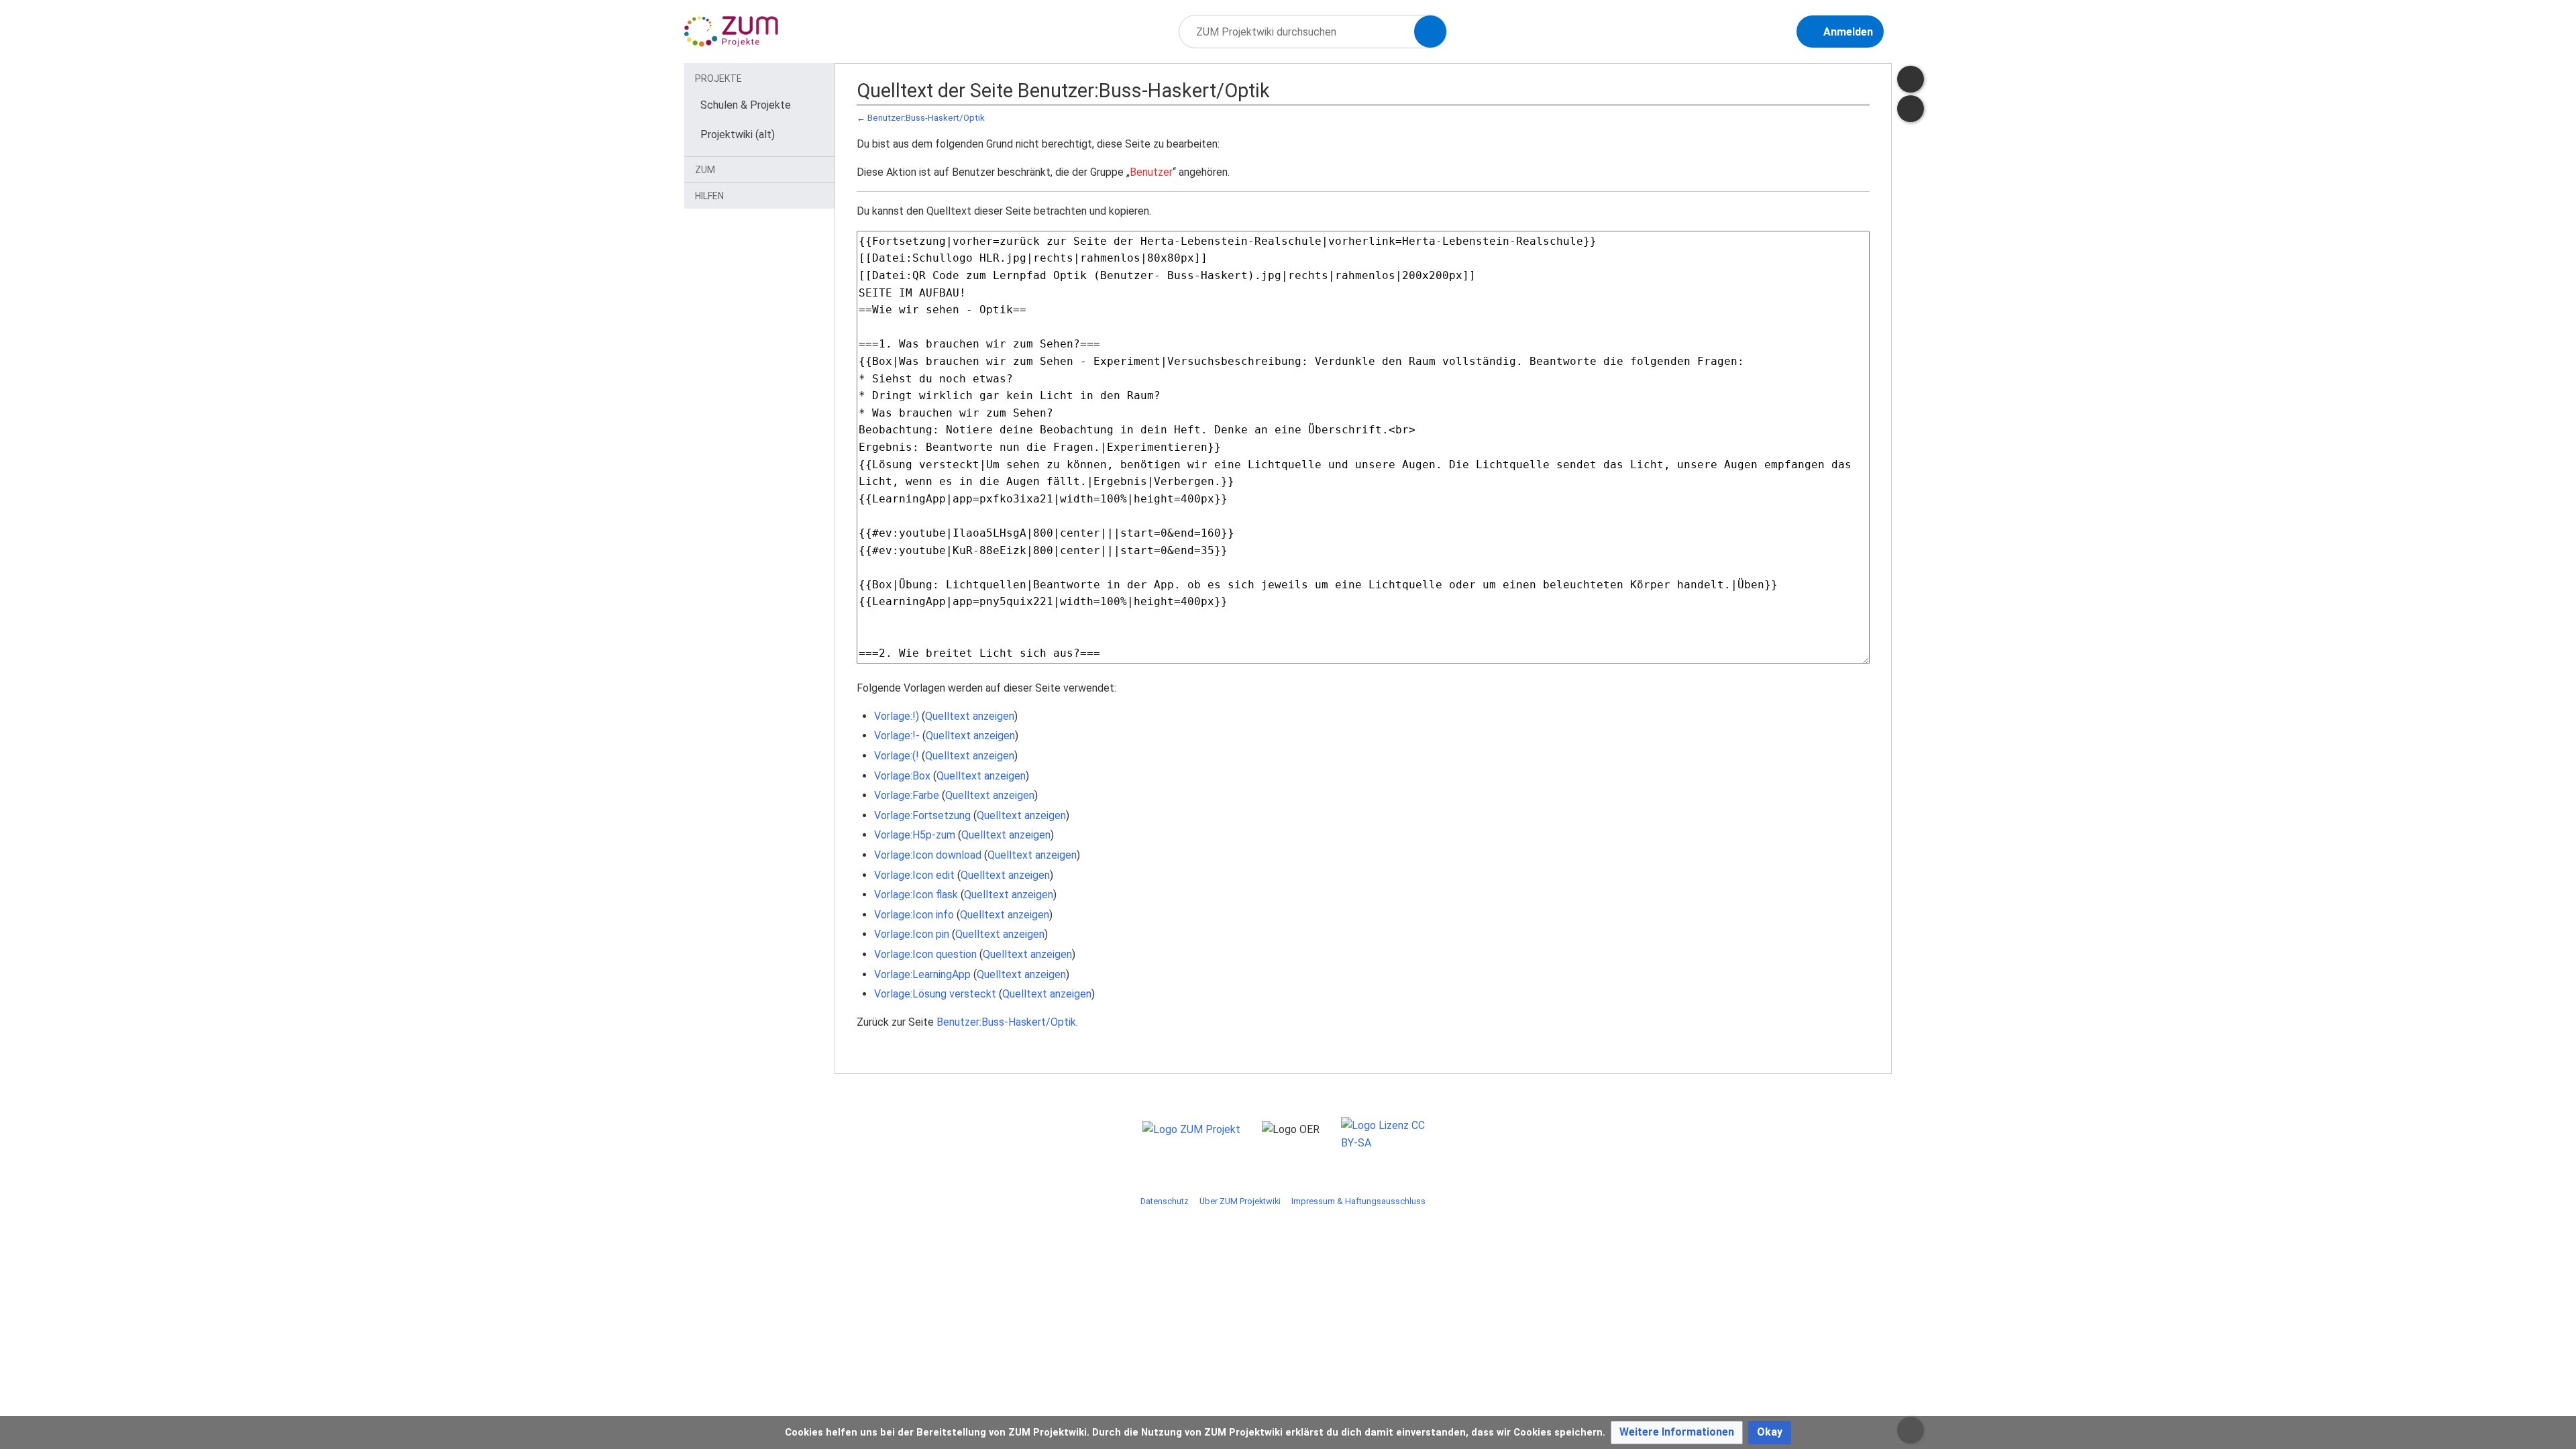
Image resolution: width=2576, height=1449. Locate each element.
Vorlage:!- (897, 736)
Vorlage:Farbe (907, 795)
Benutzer (1151, 172)
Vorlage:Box (902, 776)
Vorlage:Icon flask (916, 895)
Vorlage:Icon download (928, 855)
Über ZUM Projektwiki (1240, 1201)
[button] (1677, 1433)
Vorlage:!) (897, 716)
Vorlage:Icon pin (912, 934)
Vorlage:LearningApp (922, 974)
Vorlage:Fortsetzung (922, 815)
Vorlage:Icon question (925, 954)
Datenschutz (1165, 1201)
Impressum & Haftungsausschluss (1358, 1201)
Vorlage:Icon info (914, 915)
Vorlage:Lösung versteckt (935, 994)
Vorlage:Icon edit (914, 875)
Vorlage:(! (897, 756)
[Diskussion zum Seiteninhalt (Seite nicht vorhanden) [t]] (1911, 79)
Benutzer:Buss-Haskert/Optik (926, 118)
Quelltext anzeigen (970, 716)
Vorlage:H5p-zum (915, 835)
